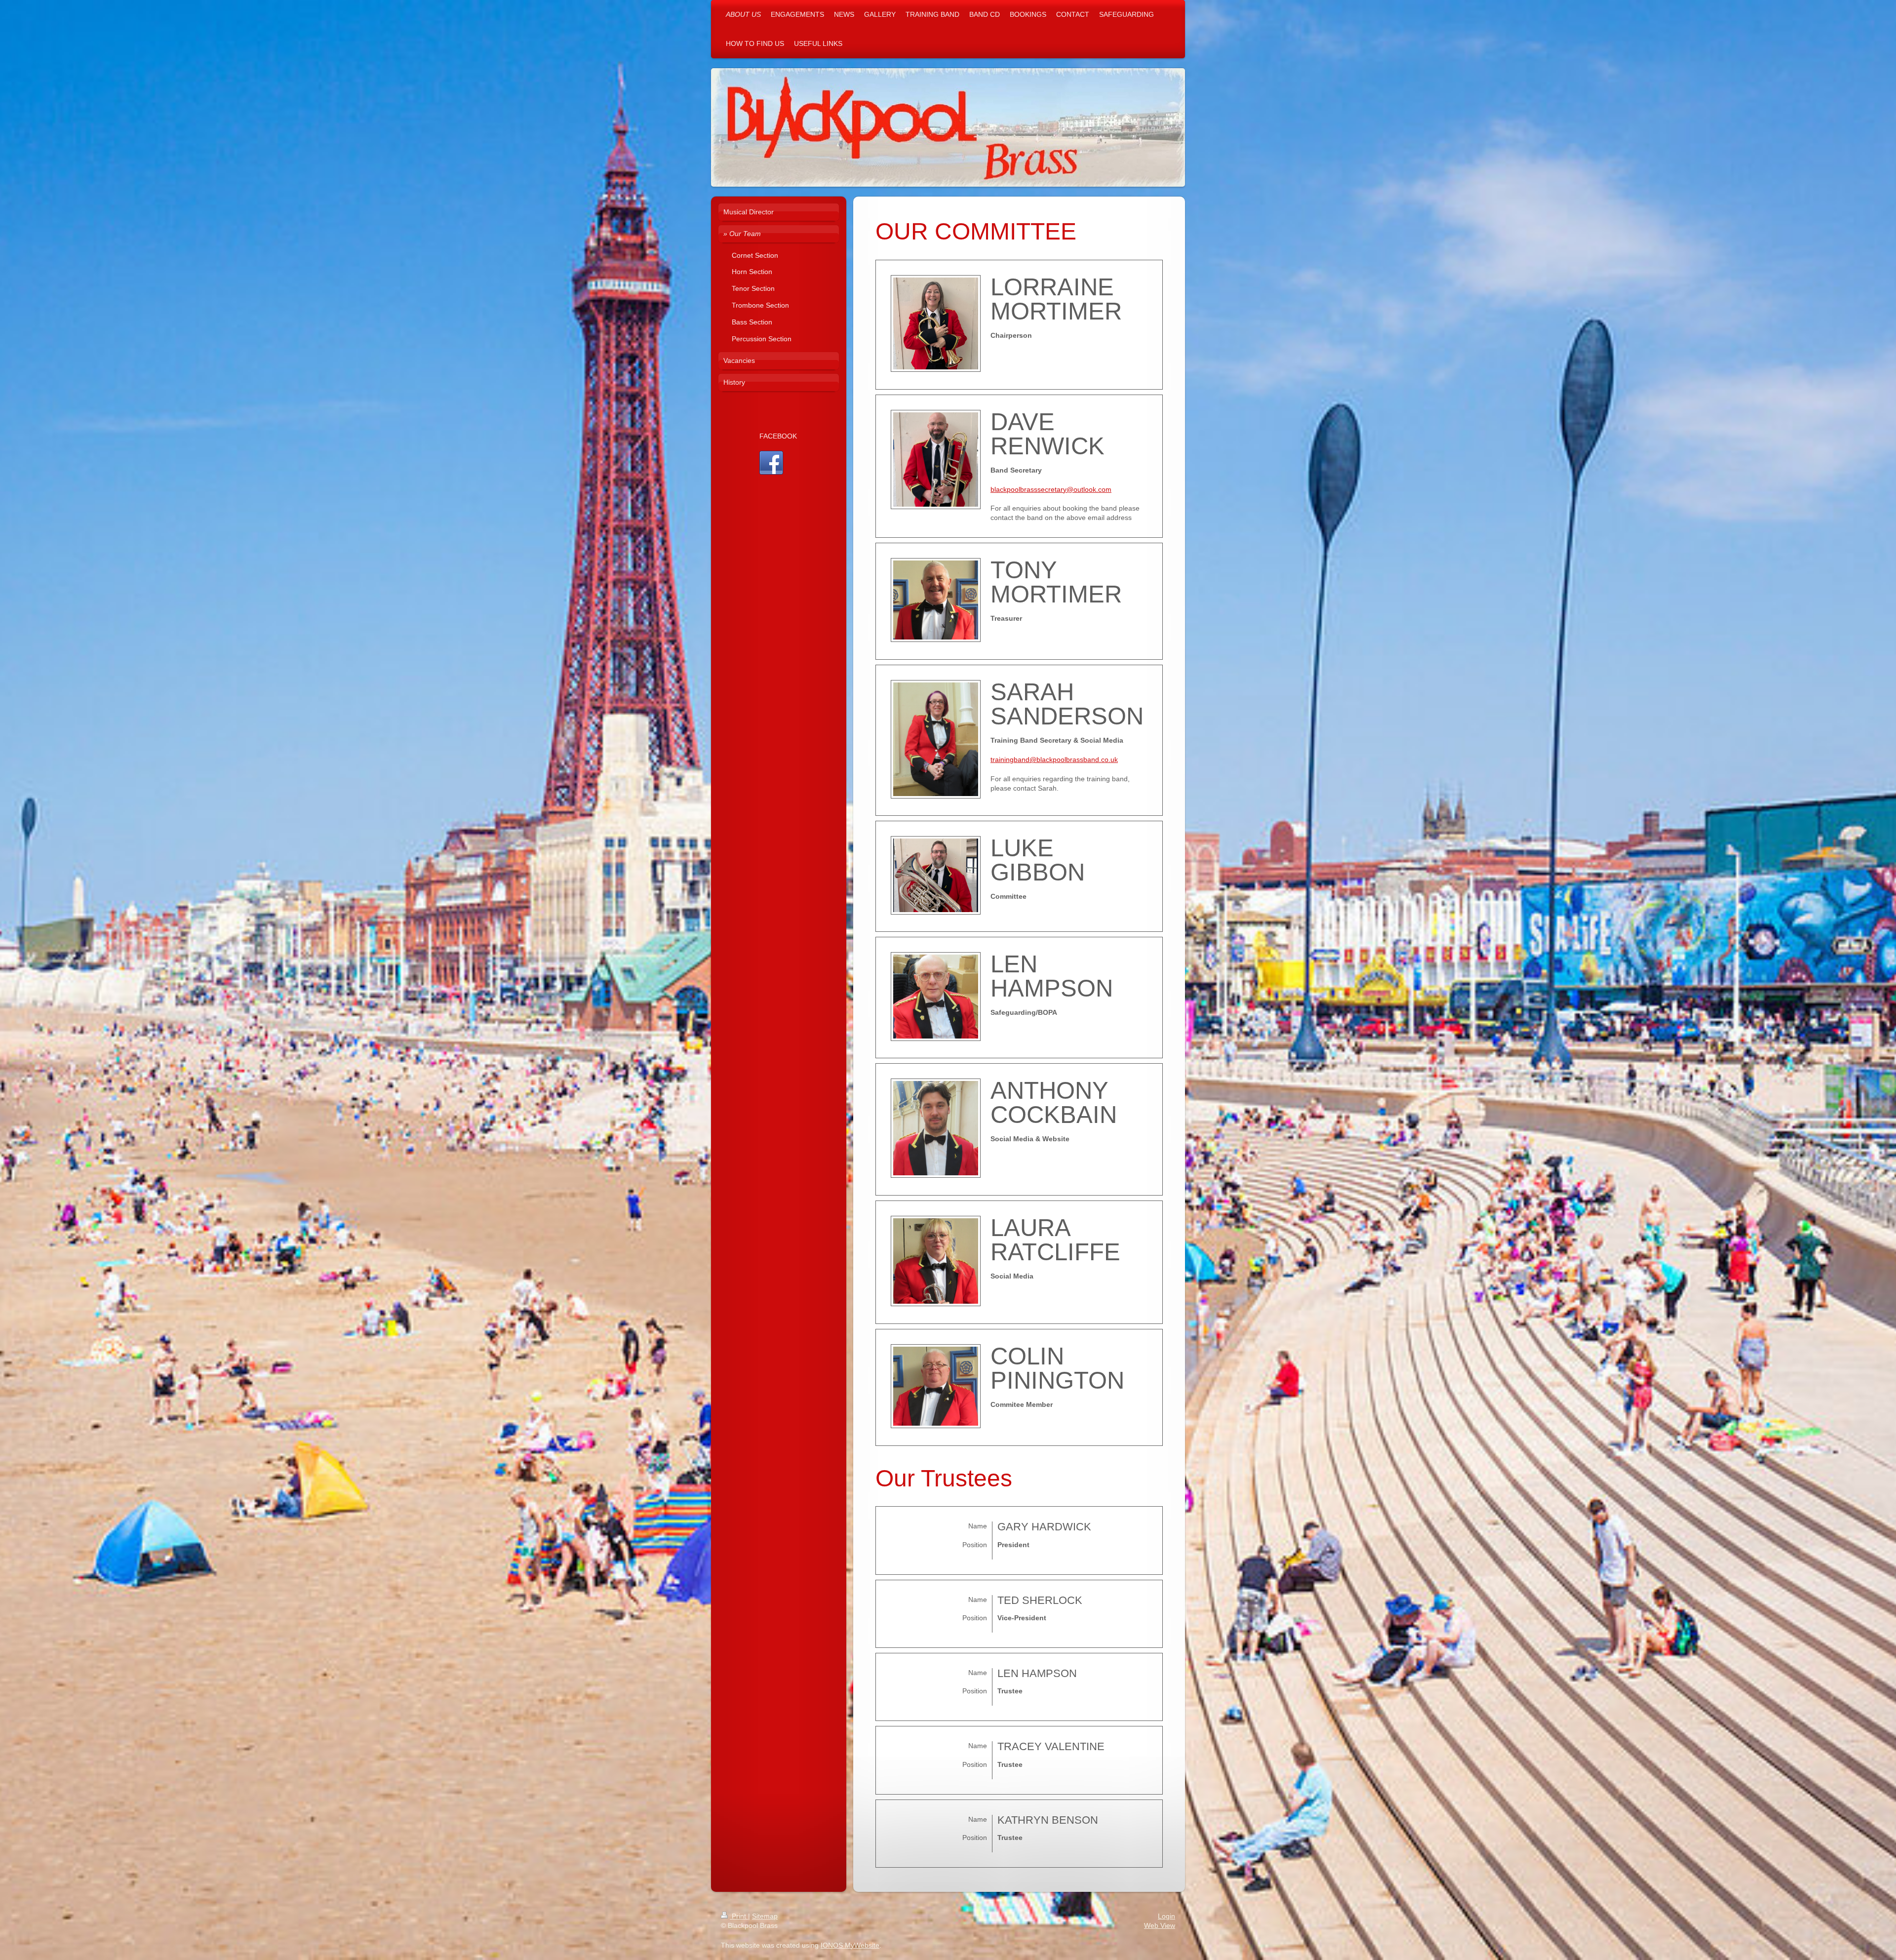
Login (1166, 1916)
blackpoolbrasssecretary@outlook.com (1051, 489)
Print (739, 1916)
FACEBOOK (778, 436)
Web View (1160, 1925)
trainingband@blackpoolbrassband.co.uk (1054, 760)
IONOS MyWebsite (850, 1945)
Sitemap (765, 1916)
